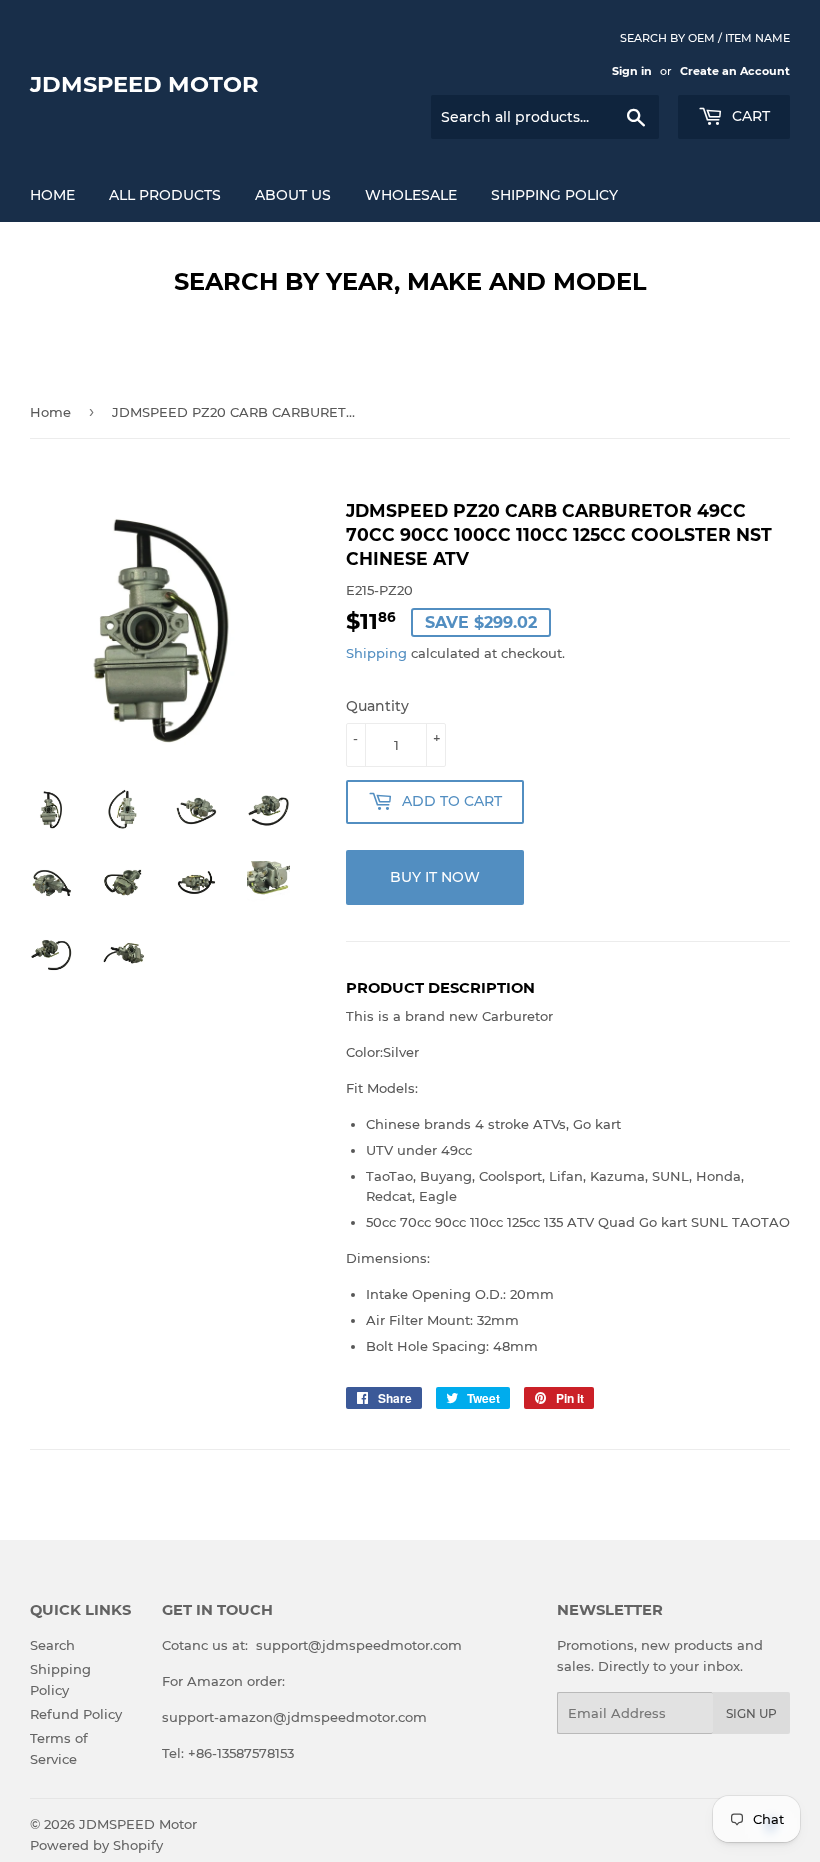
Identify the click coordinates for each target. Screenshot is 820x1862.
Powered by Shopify (96, 1845)
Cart (749, 116)
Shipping (376, 653)
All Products (165, 195)
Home (52, 195)
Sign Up (751, 1713)
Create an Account (735, 71)
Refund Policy (76, 1714)
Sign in (632, 71)
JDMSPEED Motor (144, 84)
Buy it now (435, 877)
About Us (293, 195)
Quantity (377, 706)
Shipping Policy (554, 195)
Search (52, 1645)
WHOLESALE (411, 195)
